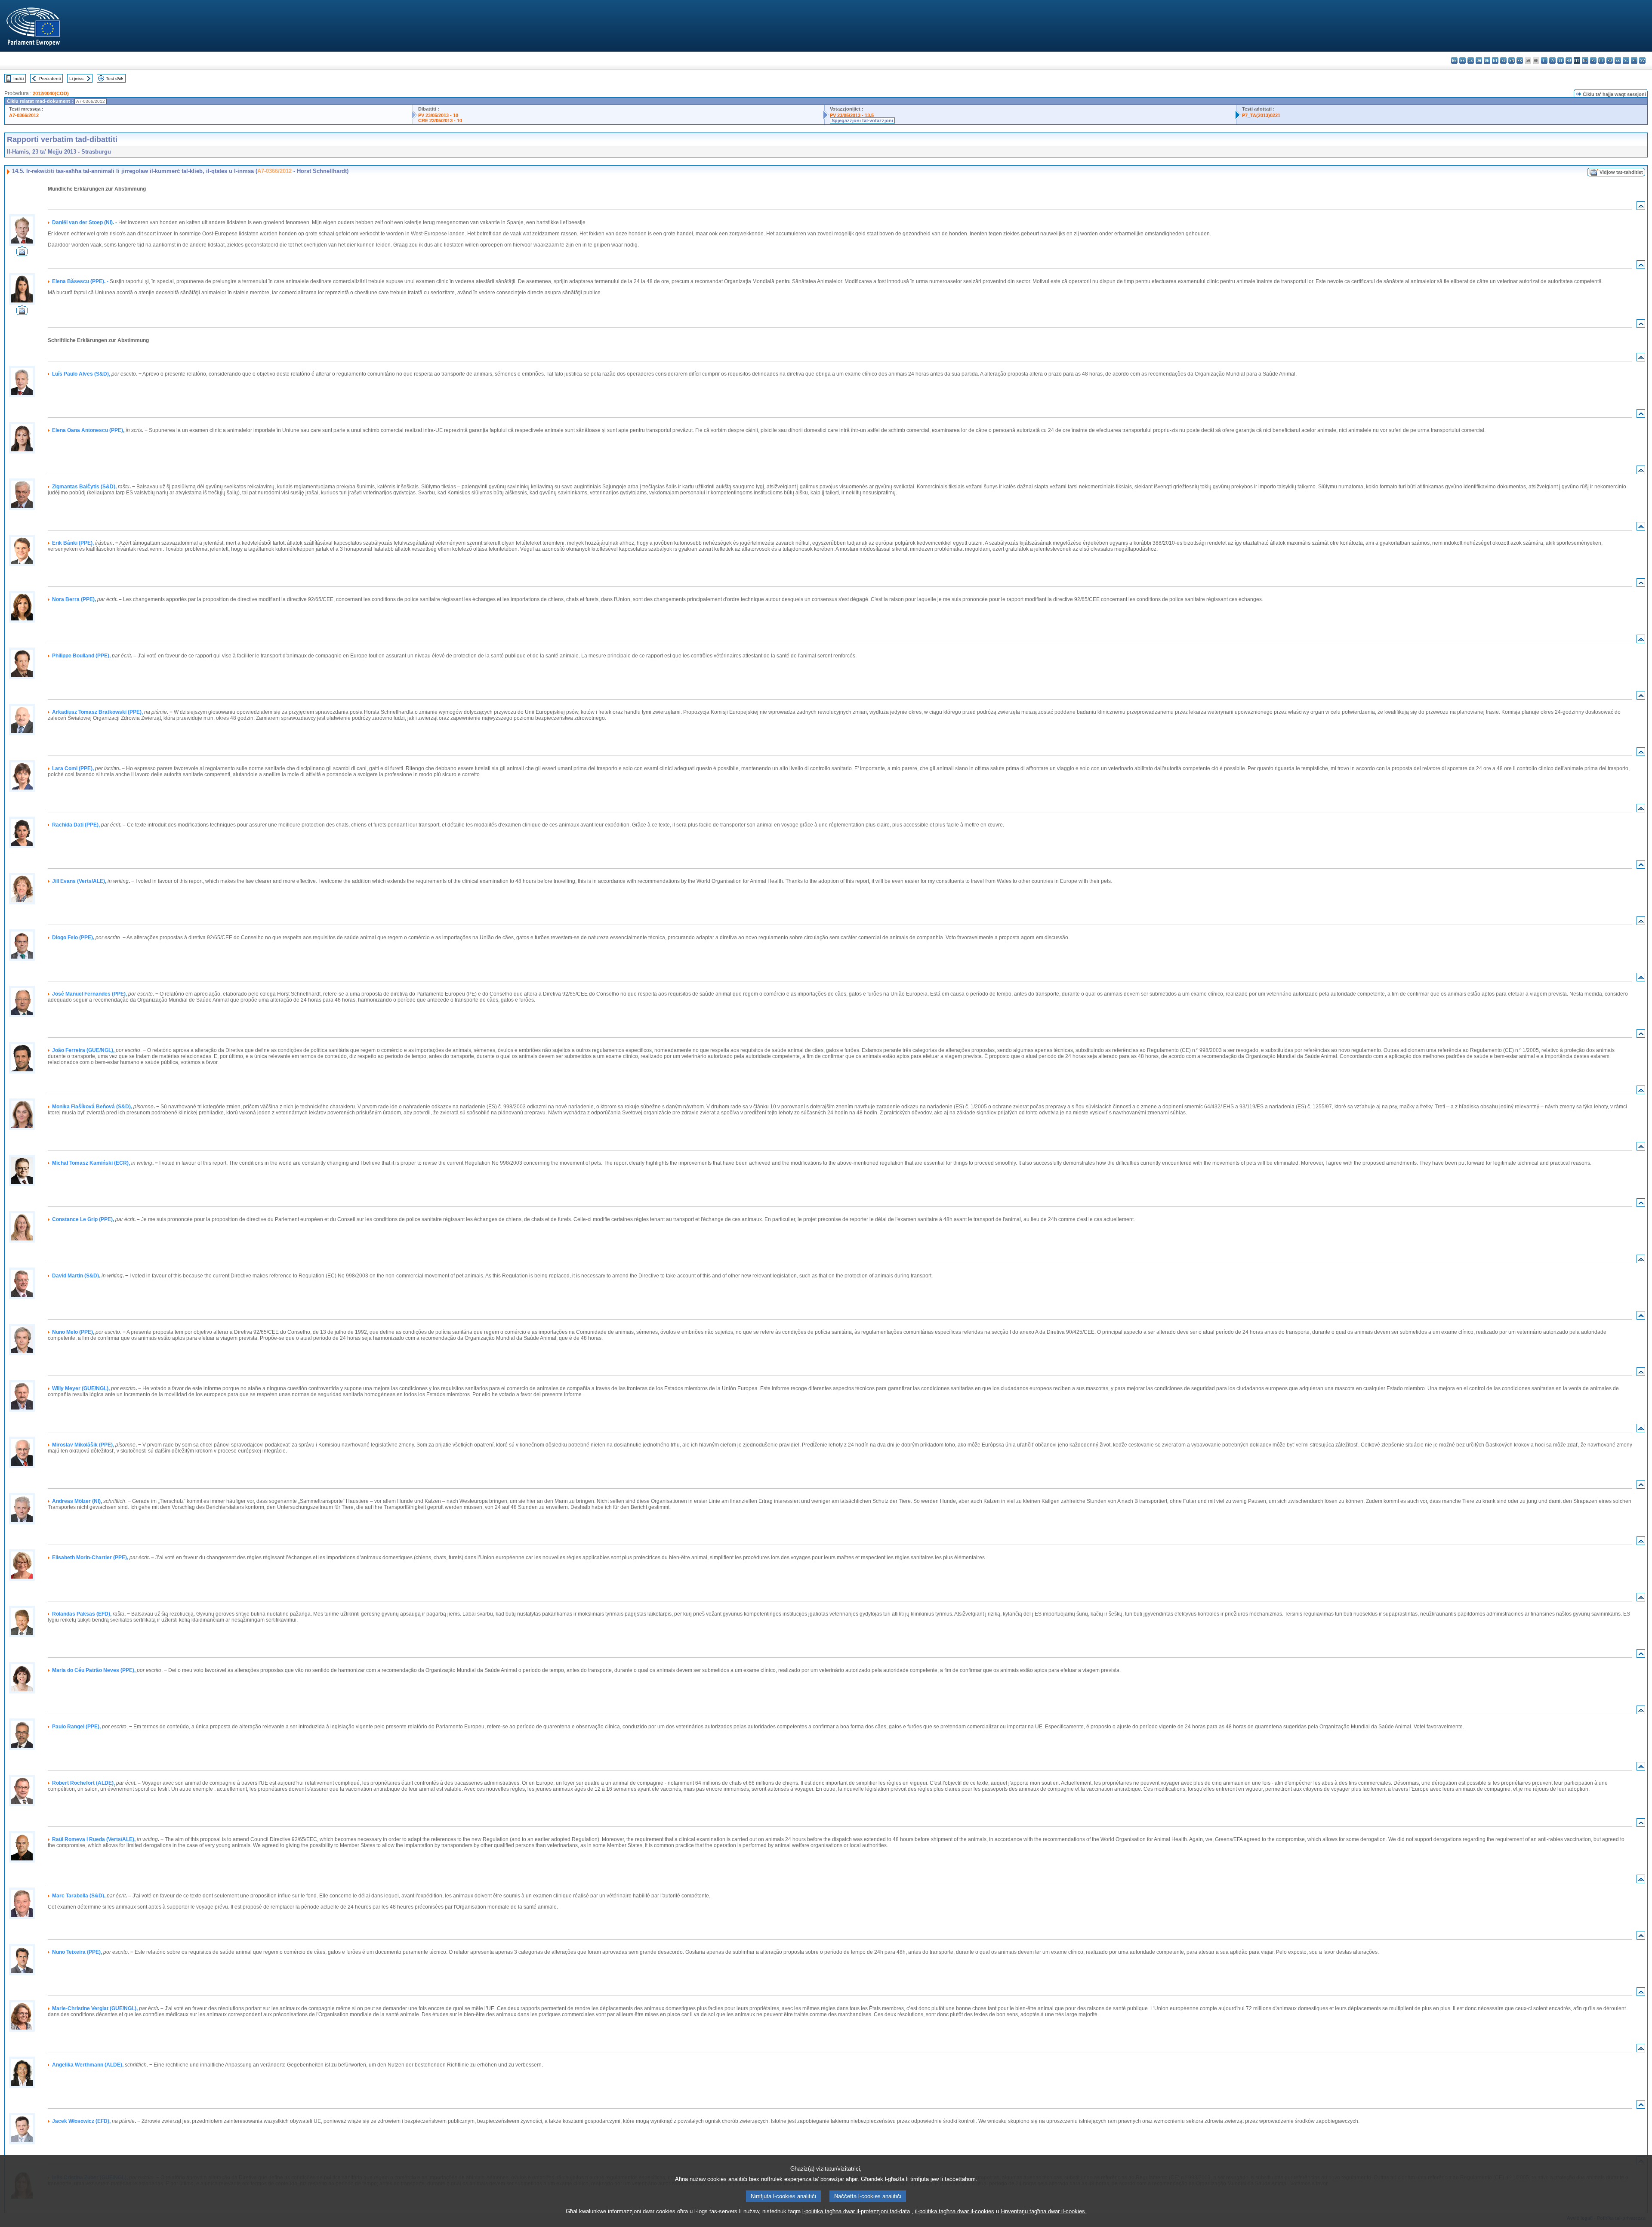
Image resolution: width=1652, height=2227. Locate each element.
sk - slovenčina (1618, 60)
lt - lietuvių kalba (1561, 60)
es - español (1462, 60)
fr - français (1520, 60)
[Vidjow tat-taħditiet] (22, 254)
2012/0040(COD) (51, 93)
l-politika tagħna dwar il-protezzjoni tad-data (856, 2211)
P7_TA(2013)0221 (1261, 115)
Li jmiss (76, 79)
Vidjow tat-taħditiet (1621, 172)
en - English (1512, 60)
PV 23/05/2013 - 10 (438, 115)
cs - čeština (1471, 60)
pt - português (1601, 60)
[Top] (1641, 208)
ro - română (1610, 60)
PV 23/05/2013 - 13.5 (852, 115)
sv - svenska (1642, 60)
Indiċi (18, 79)
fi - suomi (1634, 60)
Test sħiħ (115, 79)
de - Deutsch (1487, 60)
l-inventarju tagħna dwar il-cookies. (1044, 2211)
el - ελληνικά (1503, 60)
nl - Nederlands (1585, 60)
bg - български (1454, 60)
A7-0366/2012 (24, 115)
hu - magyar (1569, 60)
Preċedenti (50, 79)
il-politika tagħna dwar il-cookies (955, 2211)
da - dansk (1479, 60)
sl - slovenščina (1626, 60)
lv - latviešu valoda (1552, 60)
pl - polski (1593, 60)
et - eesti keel (1495, 60)
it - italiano (1544, 60)
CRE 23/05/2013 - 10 (440, 120)
